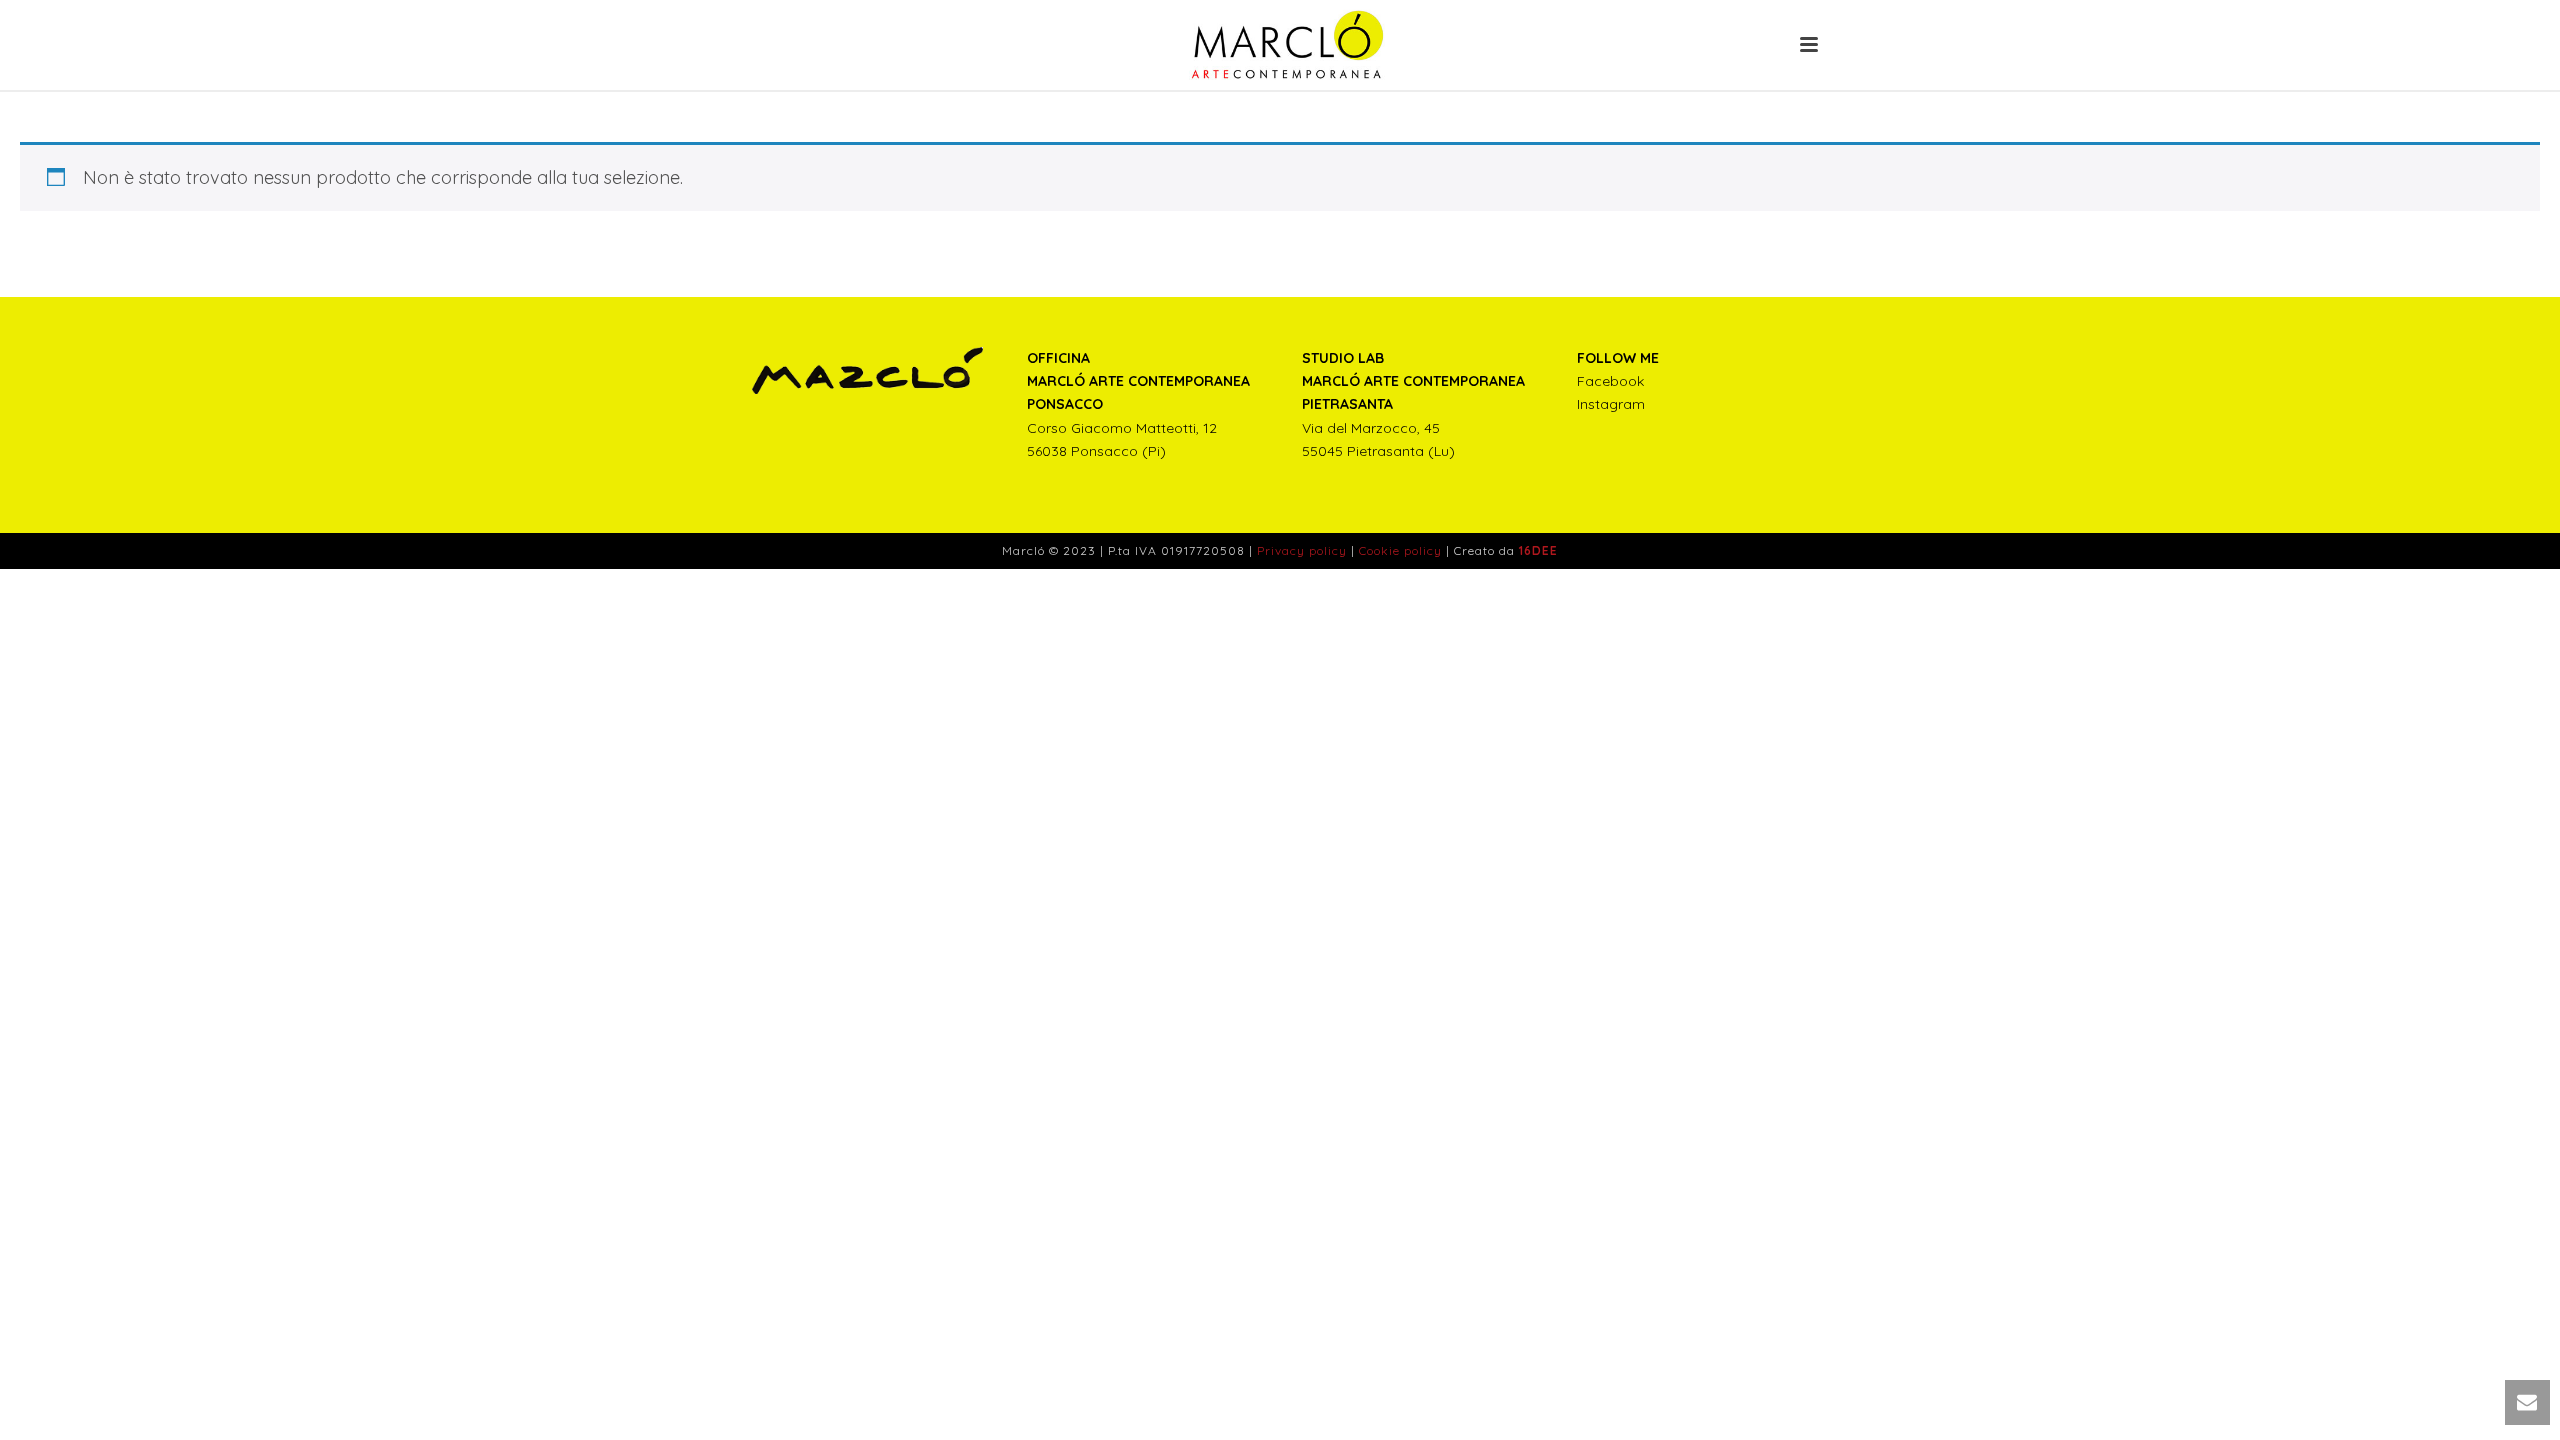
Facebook (1610, 381)
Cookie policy (1400, 550)
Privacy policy (1302, 550)
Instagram (1611, 404)
